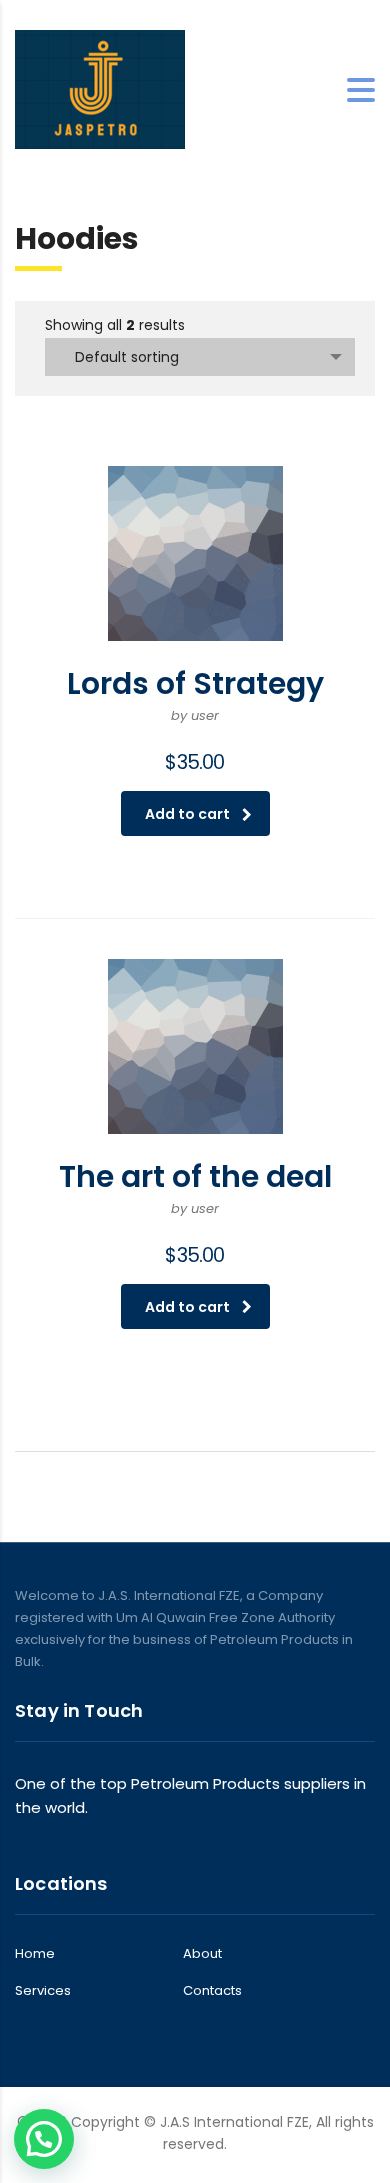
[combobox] (200, 357)
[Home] (100, 88)
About (202, 1954)
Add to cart (187, 814)
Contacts (212, 1991)
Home (35, 1954)
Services (43, 1991)
